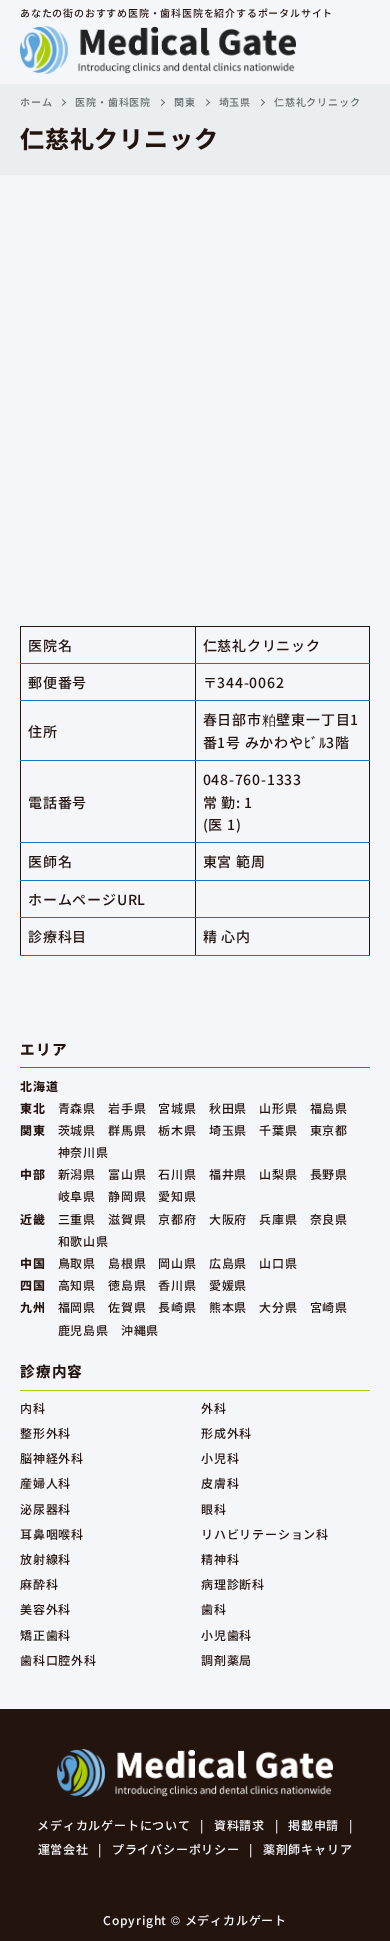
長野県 (329, 1173)
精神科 (220, 1558)
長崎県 (177, 1306)
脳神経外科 (52, 1457)
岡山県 (177, 1262)
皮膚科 (220, 1482)
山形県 (278, 1107)
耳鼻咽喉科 (52, 1533)
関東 (185, 101)
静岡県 (127, 1195)
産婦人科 (45, 1482)
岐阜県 (77, 1195)
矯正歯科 (45, 1634)
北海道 (39, 1085)
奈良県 (329, 1218)
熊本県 (228, 1306)
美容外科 (45, 1608)
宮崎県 (329, 1306)
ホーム (36, 101)
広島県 (228, 1262)
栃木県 (177, 1129)
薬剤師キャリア (308, 1848)
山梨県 (278, 1173)
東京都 (329, 1129)
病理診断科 (233, 1583)
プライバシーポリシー (176, 1848)
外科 (214, 1407)
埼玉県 (235, 101)
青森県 (77, 1107)
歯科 (214, 1608)
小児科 (220, 1457)
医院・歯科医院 (113, 101)
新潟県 (77, 1173)
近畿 (33, 1218)
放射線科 (45, 1558)
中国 (33, 1262)
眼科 (214, 1508)
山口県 (278, 1262)
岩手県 (127, 1107)
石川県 (177, 1173)
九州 (33, 1306)
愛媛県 (228, 1284)
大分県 (278, 1306)
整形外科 (45, 1432)
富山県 (127, 1173)
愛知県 (177, 1195)
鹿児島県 (83, 1329)
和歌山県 (83, 1240)
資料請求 (239, 1824)
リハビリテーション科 (265, 1533)
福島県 (329, 1107)
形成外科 (226, 1432)
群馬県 (127, 1129)
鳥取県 (77, 1262)
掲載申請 (313, 1824)
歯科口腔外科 (58, 1659)
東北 (33, 1107)
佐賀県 (127, 1306)
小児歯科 (226, 1634)
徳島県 (127, 1284)
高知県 (77, 1284)
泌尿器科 (45, 1508)
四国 (33, 1284)
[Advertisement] (195, 380)
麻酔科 (39, 1583)
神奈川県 (83, 1151)
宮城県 (177, 1107)
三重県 (77, 1218)
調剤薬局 (226, 1659)
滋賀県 (127, 1218)
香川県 (177, 1284)
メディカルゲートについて (114, 1824)
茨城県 (77, 1129)
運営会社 (63, 1848)
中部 (33, 1173)
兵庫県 (278, 1218)
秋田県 (228, 1107)
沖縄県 (140, 1329)
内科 (33, 1407)
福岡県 (77, 1306)
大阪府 (228, 1218)
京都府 (177, 1218)
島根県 (127, 1262)
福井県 (228, 1173)
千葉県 (278, 1129)
